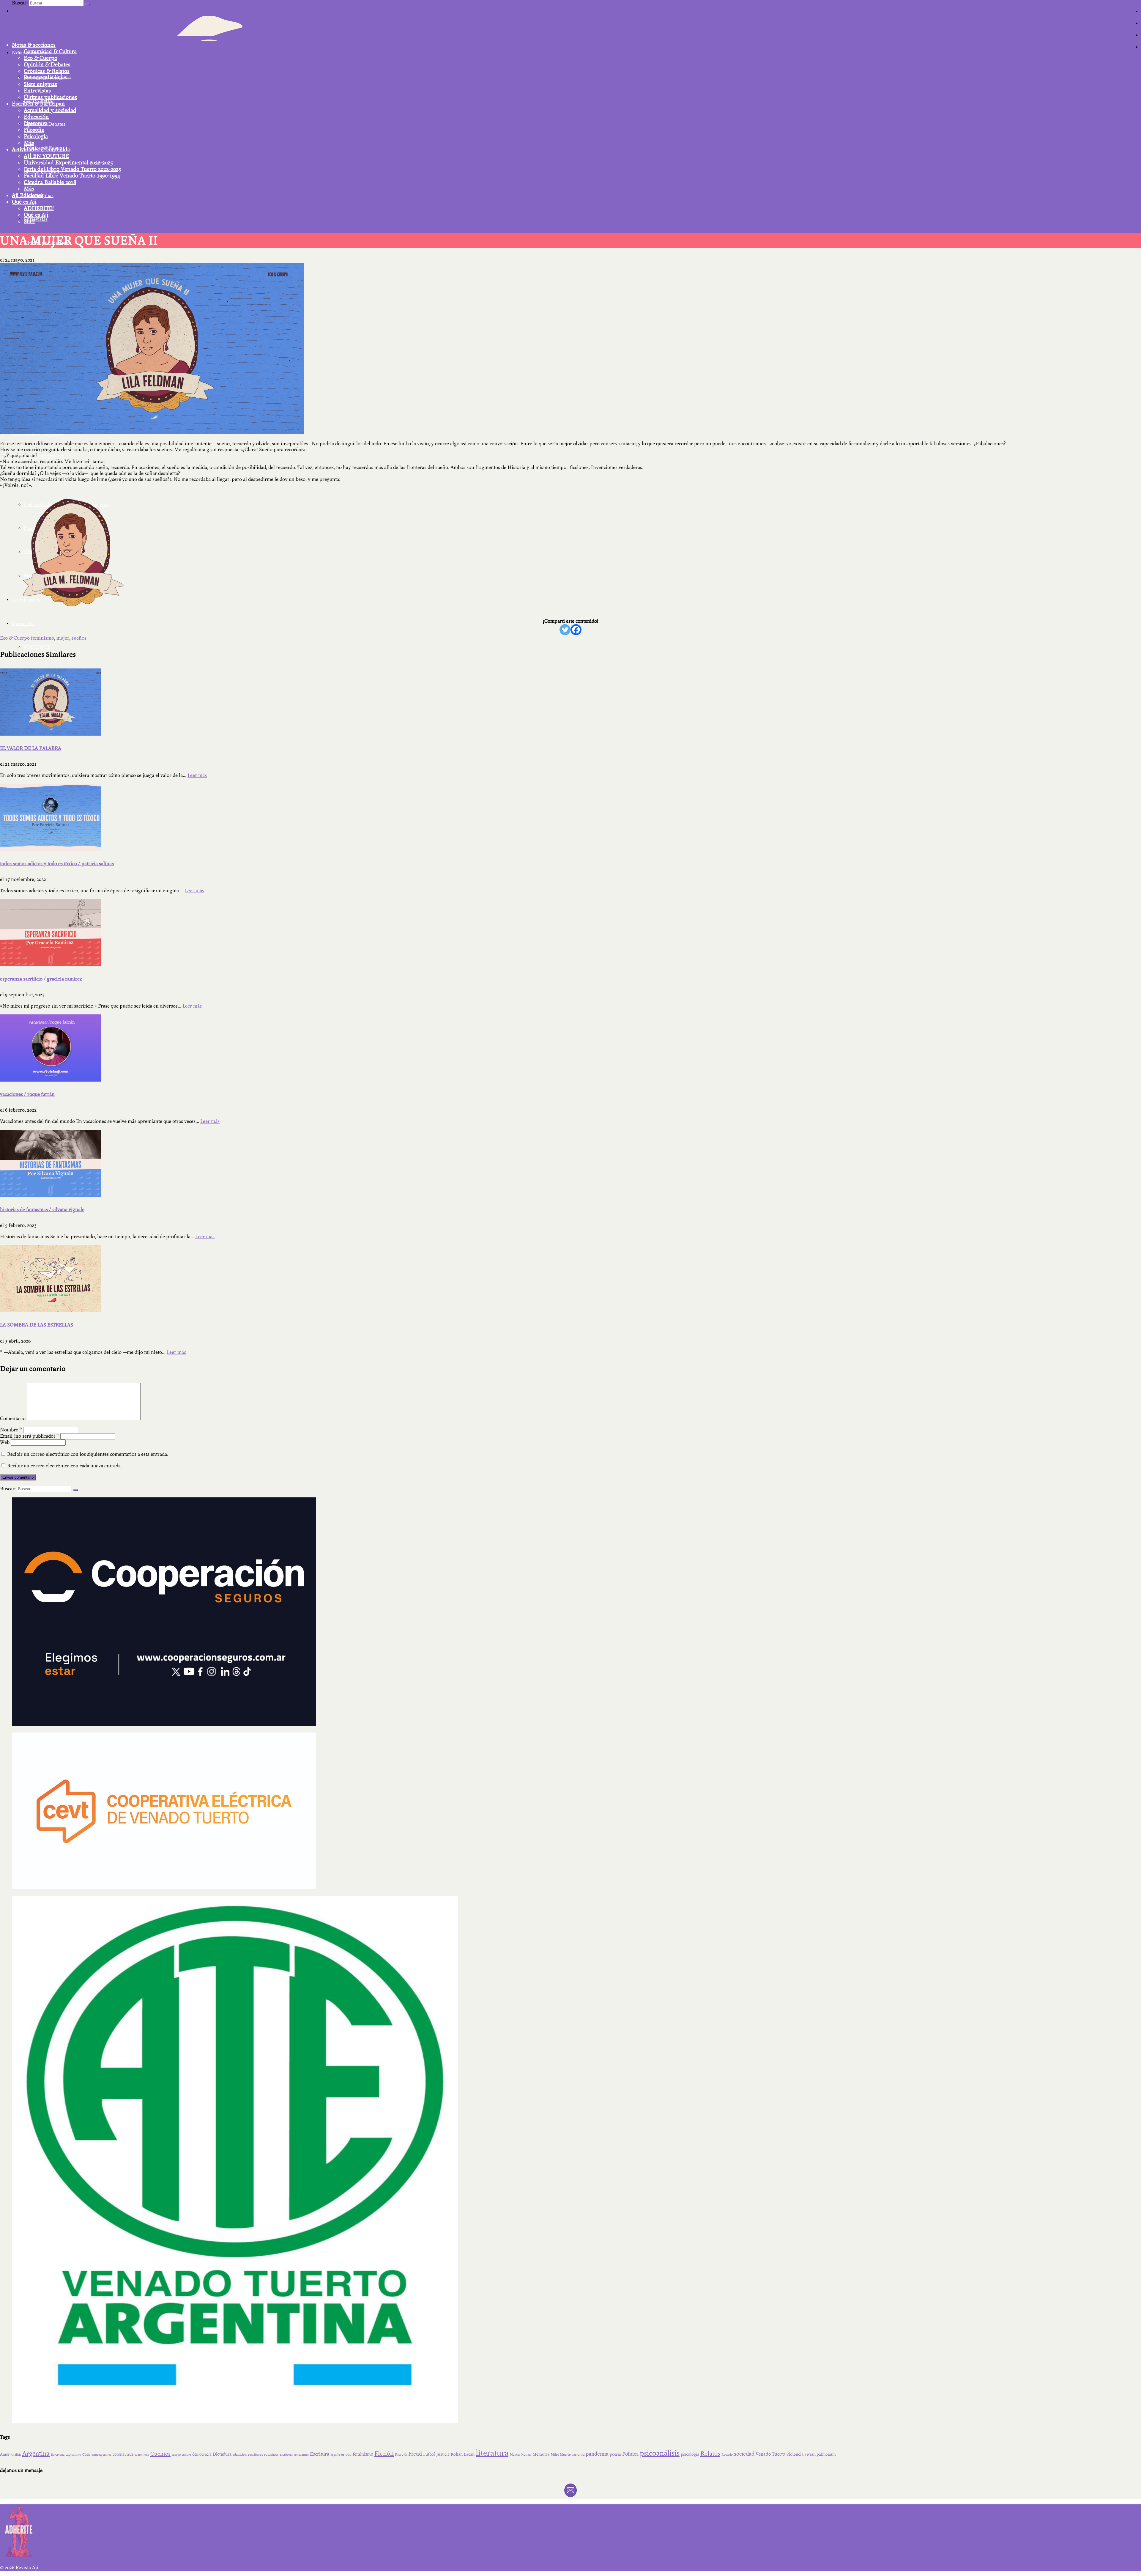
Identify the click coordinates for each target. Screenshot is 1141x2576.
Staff (29, 221)
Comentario (13, 1418)
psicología (690, 2454)
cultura (186, 2455)
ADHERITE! (39, 208)
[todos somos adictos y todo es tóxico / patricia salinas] (570, 817)
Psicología (36, 136)
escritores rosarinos (263, 2454)
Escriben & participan (38, 104)
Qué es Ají (24, 202)
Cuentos (160, 2454)
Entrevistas (37, 91)
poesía (615, 2454)
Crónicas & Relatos (47, 71)
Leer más (197, 775)
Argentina (36, 2454)
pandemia (597, 2454)
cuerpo (176, 2455)
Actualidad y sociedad (50, 110)
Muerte (565, 2455)
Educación (36, 117)
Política (630, 2454)
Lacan (469, 2454)
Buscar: (20, 3)
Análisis (16, 2455)
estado (346, 2454)
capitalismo (73, 2455)
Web (5, 1442)
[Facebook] (576, 630)
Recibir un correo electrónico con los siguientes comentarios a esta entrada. (88, 1454)
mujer (63, 638)
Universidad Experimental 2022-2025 (68, 163)
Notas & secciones (34, 45)
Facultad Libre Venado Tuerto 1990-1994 (72, 176)
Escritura (320, 2454)
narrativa (578, 2455)
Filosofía (34, 130)
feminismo (42, 638)
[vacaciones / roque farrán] (570, 1048)
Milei (555, 2454)
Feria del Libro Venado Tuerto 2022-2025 (73, 169)
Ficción (384, 2454)
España (335, 2455)
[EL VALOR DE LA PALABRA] (570, 702)
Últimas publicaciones (50, 97)
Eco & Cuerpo (41, 58)
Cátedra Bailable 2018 (50, 182)
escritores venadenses (294, 2455)
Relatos (710, 2454)
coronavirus (123, 2454)
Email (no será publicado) (30, 1436)
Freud (415, 2454)
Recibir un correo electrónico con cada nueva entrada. (64, 1466)
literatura (492, 2453)
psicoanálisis (660, 2453)
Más (29, 143)
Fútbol (429, 2454)
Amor (5, 2454)
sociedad (744, 2454)
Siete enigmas (40, 84)
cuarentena (142, 2455)
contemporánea (101, 2455)
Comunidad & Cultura (50, 51)
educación (240, 2455)
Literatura (36, 123)
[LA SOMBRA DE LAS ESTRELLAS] (570, 1279)
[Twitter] (565, 630)
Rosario (727, 2455)
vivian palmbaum (820, 2454)
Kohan (457, 2454)
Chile (86, 2454)
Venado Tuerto (770, 2454)
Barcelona (58, 2455)
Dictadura (222, 2454)
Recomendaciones (46, 78)
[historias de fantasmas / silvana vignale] (570, 1163)
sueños (79, 638)
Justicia (443, 2454)
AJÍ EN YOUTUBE (47, 156)
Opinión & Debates (47, 64)
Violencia (795, 2454)
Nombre (11, 1430)
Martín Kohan (520, 2454)
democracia (202, 2454)
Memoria (541, 2454)
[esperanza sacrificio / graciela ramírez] (570, 933)
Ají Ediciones (28, 195)
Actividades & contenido (41, 150)
